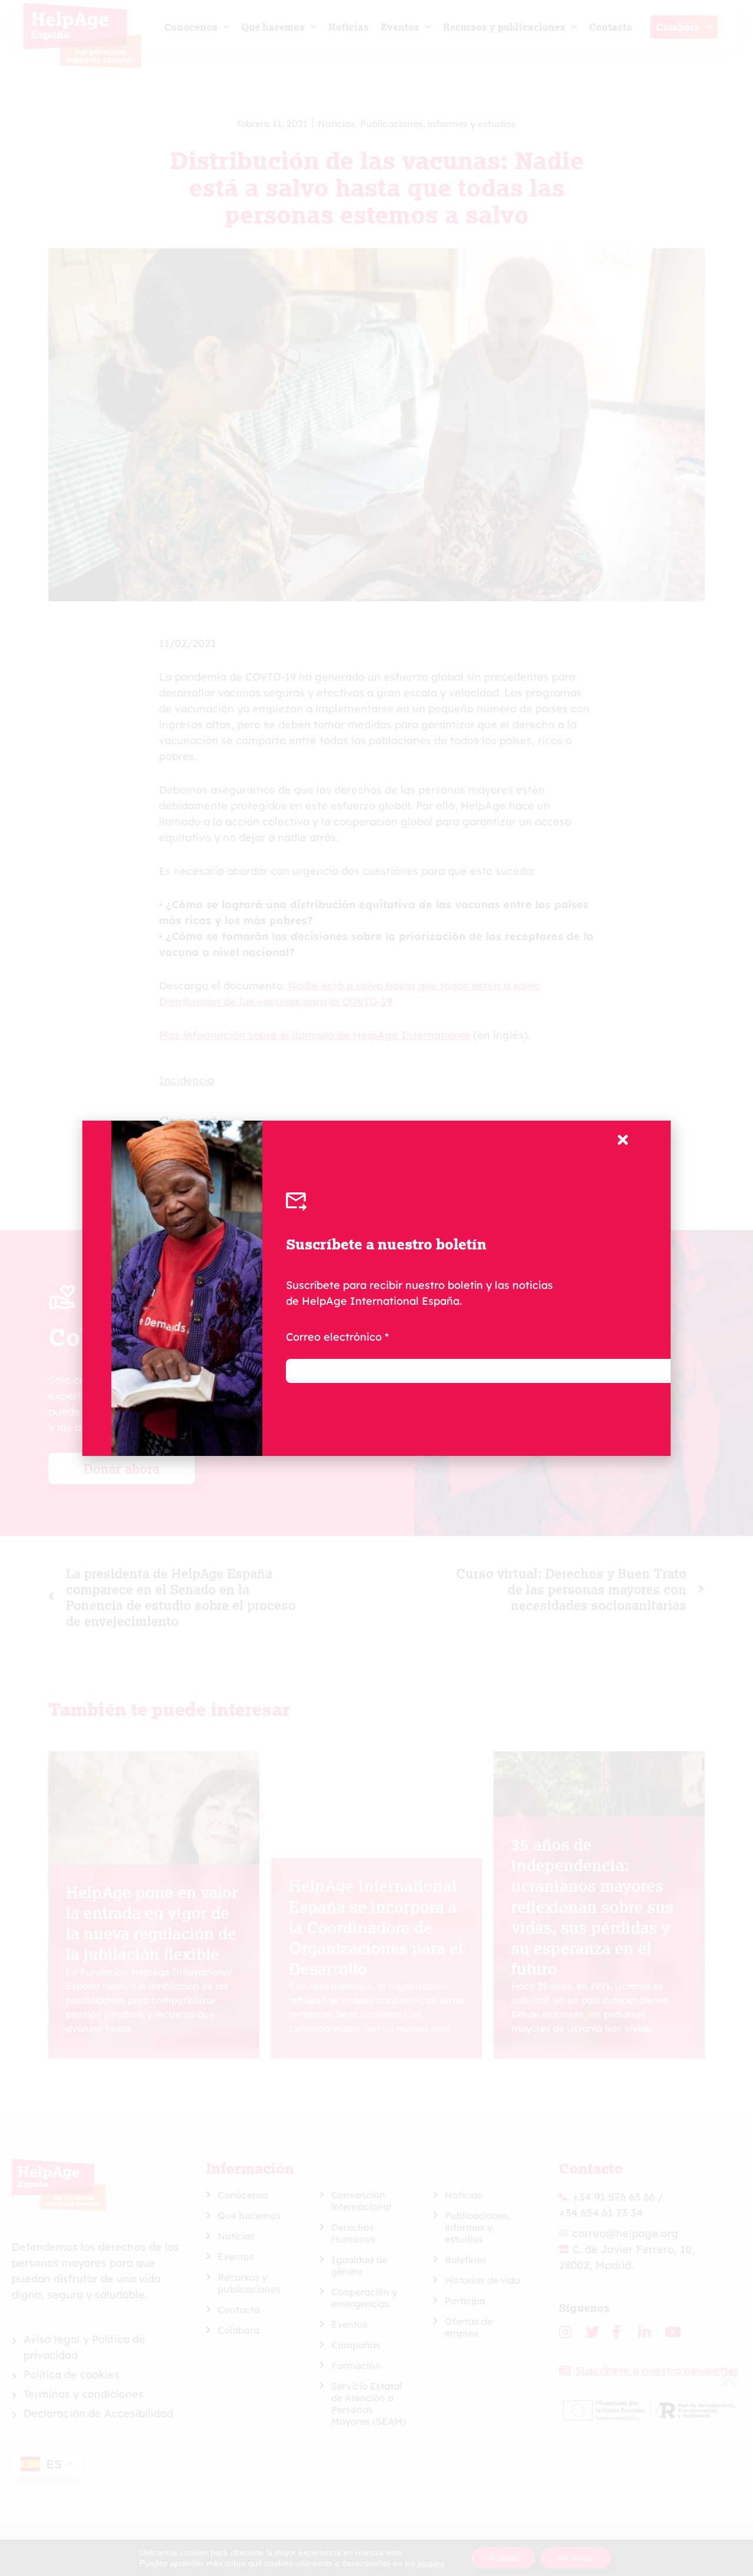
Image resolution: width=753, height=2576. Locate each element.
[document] (376, 1288)
